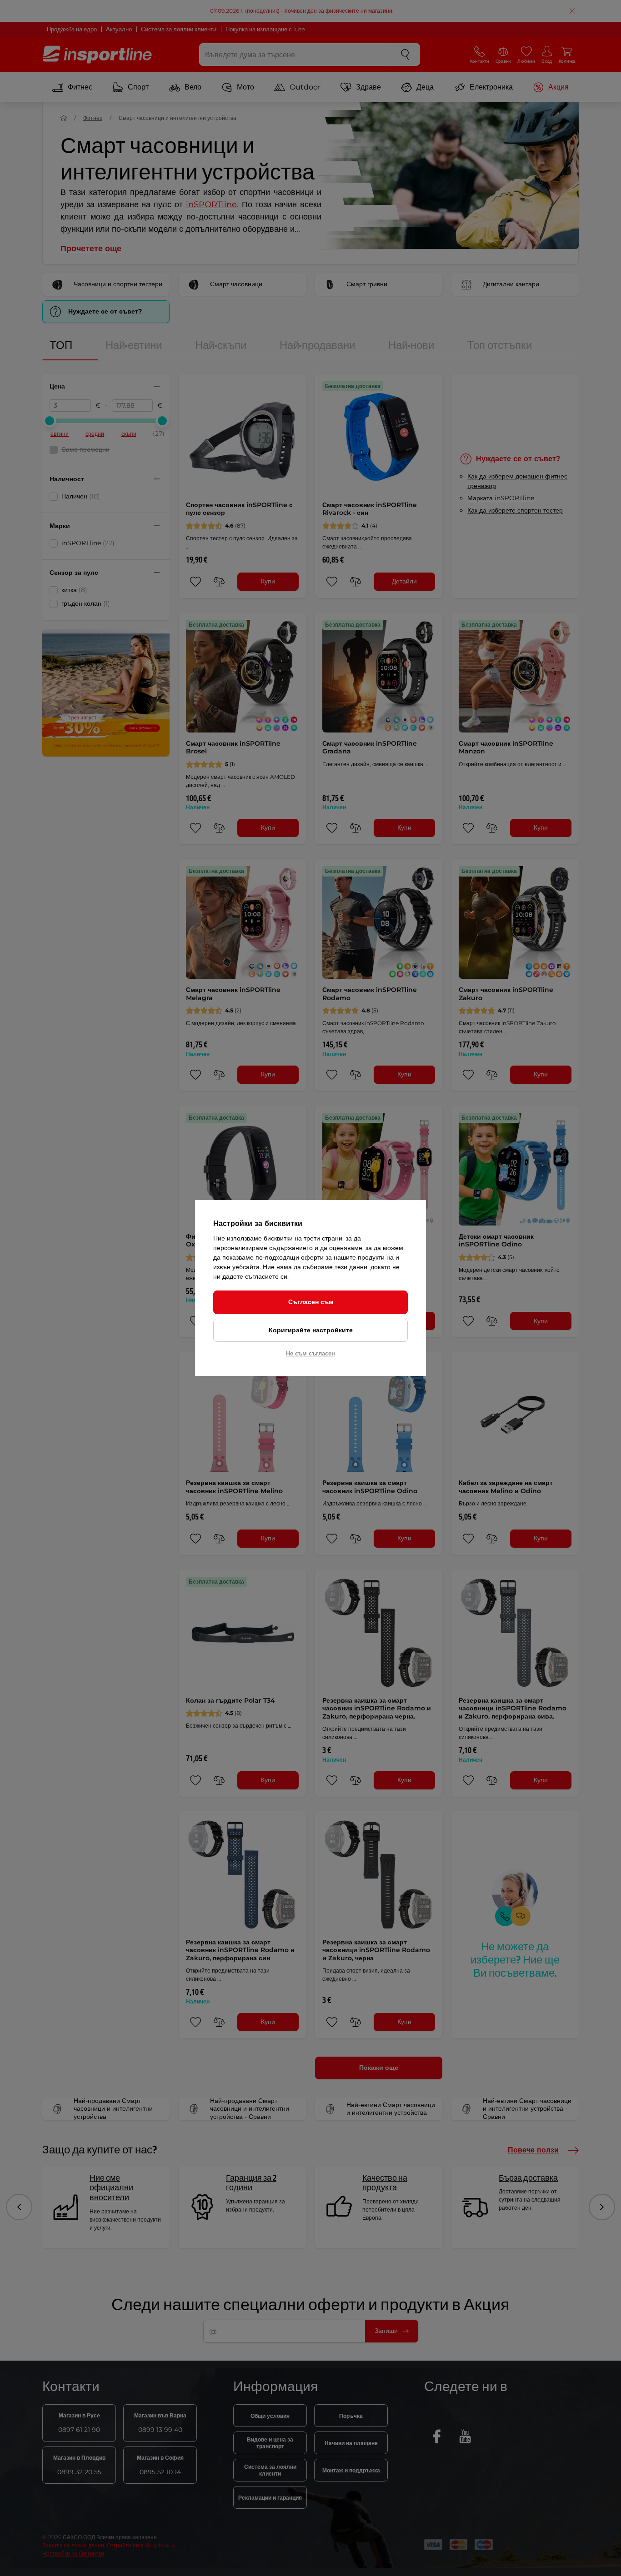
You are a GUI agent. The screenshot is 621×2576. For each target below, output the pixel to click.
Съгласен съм (311, 1302)
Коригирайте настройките (311, 1330)
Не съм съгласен (310, 1353)
